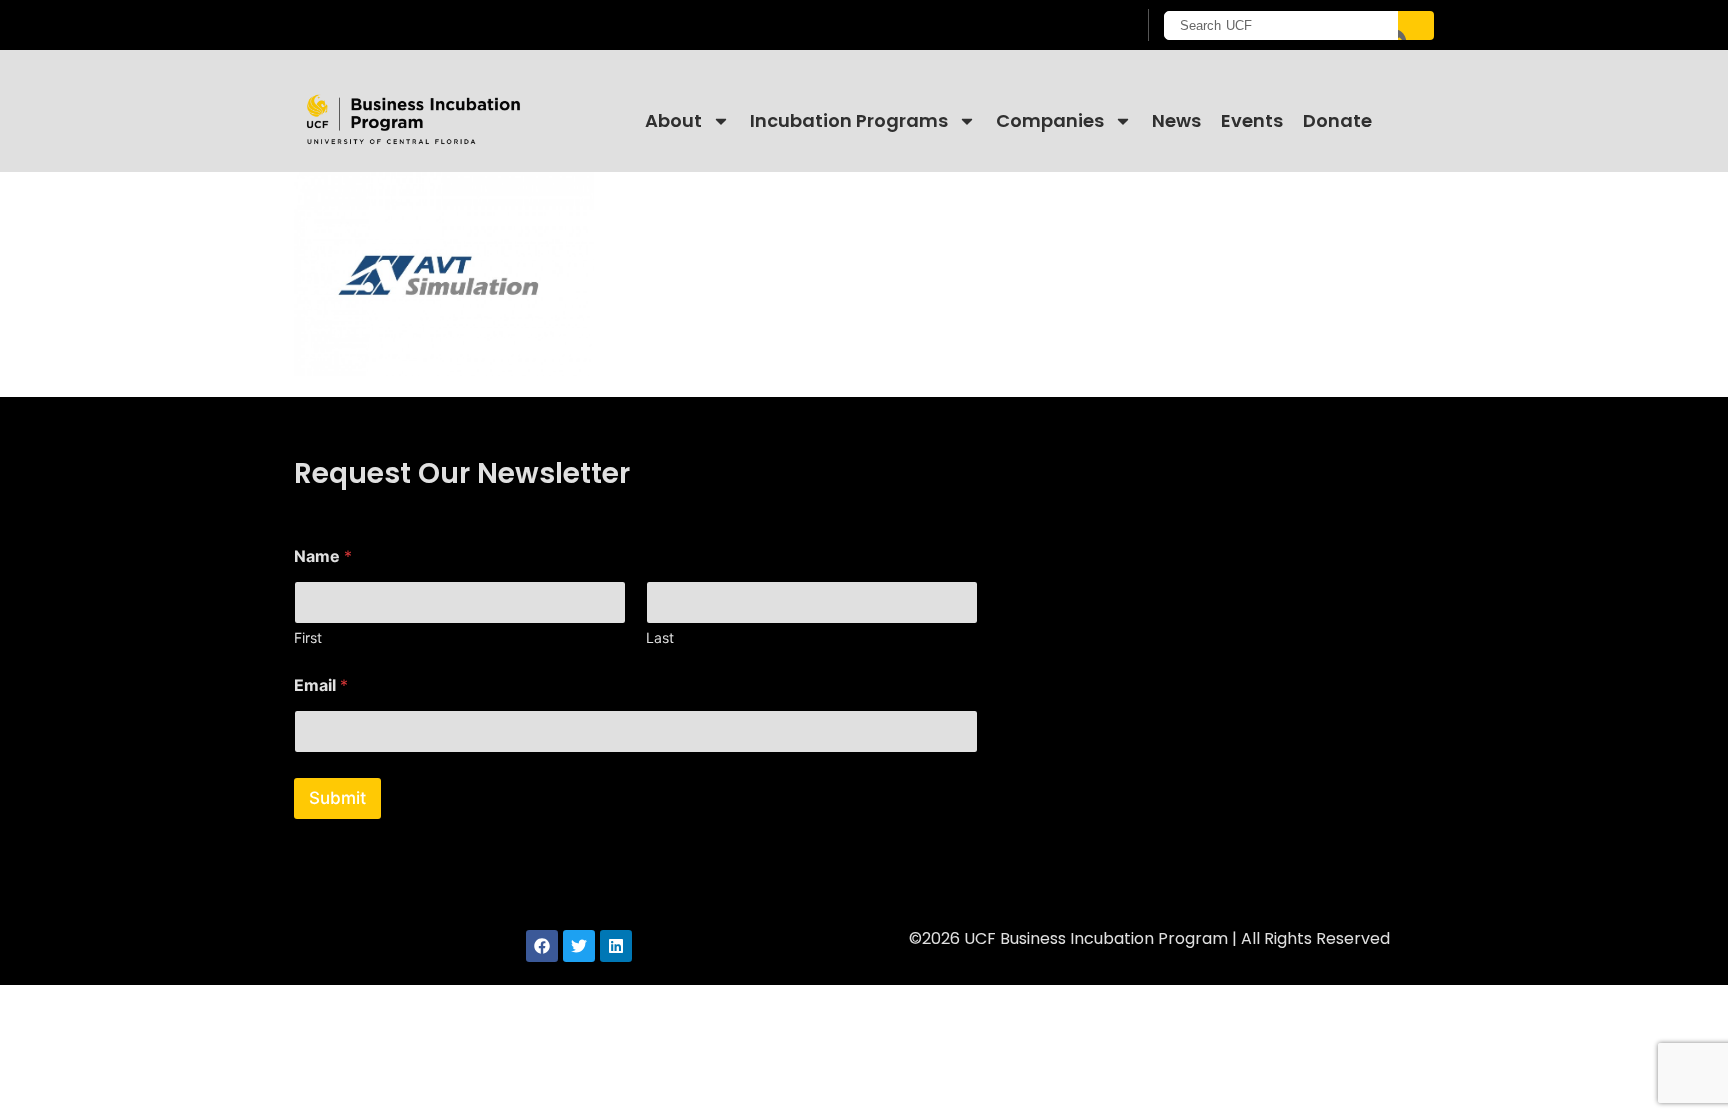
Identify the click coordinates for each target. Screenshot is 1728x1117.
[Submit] (1416, 25)
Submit (337, 798)
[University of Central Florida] (455, 24)
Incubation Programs (849, 120)
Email (321, 685)
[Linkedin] (616, 946)
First (308, 637)
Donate (1337, 120)
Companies (1050, 120)
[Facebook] (542, 946)
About (673, 120)
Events (1252, 120)
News (1176, 120)
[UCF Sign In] (1071, 26)
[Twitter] (579, 946)
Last (660, 637)
